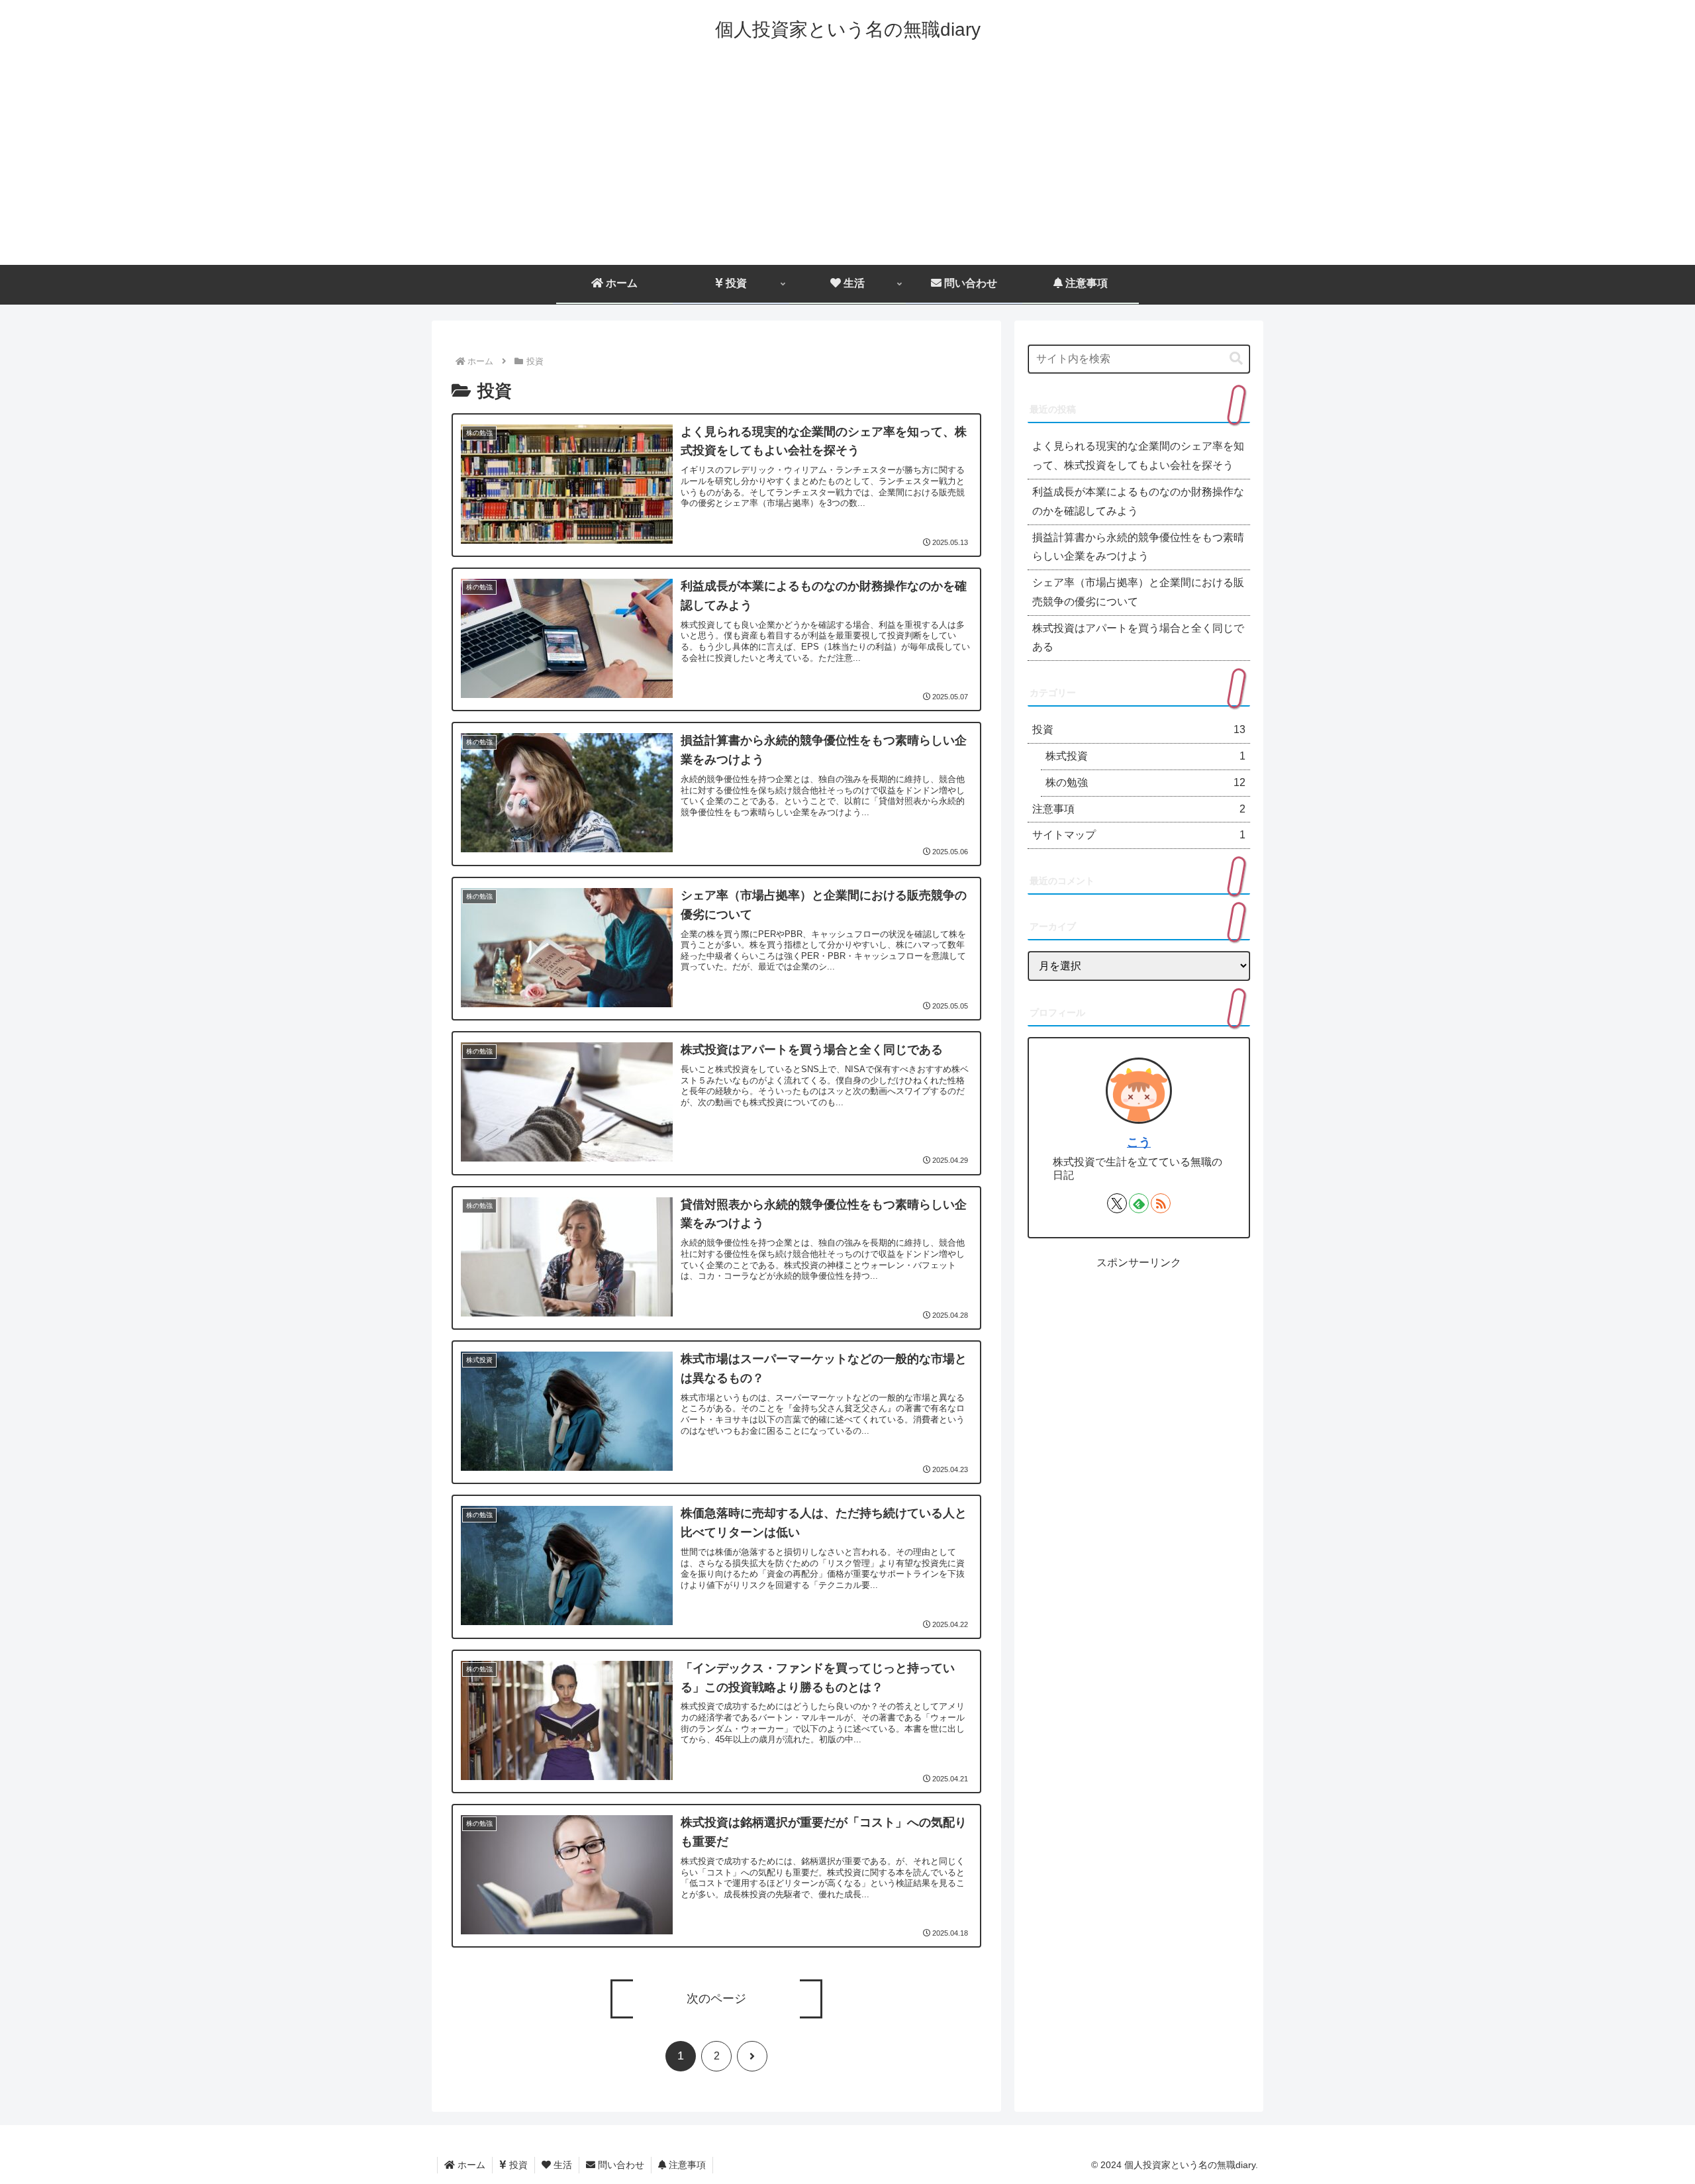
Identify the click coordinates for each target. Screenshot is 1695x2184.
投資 (517, 2165)
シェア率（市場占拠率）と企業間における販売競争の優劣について (1138, 592)
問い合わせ (620, 2165)
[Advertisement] (847, 166)
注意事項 (686, 2165)
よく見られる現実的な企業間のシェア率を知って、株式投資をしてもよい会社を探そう (1138, 456)
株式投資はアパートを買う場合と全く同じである (1138, 638)
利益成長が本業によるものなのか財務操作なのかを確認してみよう (1138, 501)
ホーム (470, 2165)
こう (1139, 1142)
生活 (561, 2165)
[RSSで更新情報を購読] (1161, 1203)
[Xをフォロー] (1117, 1203)
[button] (1236, 359)
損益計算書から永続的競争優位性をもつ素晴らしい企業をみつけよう (1138, 547)
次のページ (716, 1999)
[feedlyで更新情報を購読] (1139, 1203)
